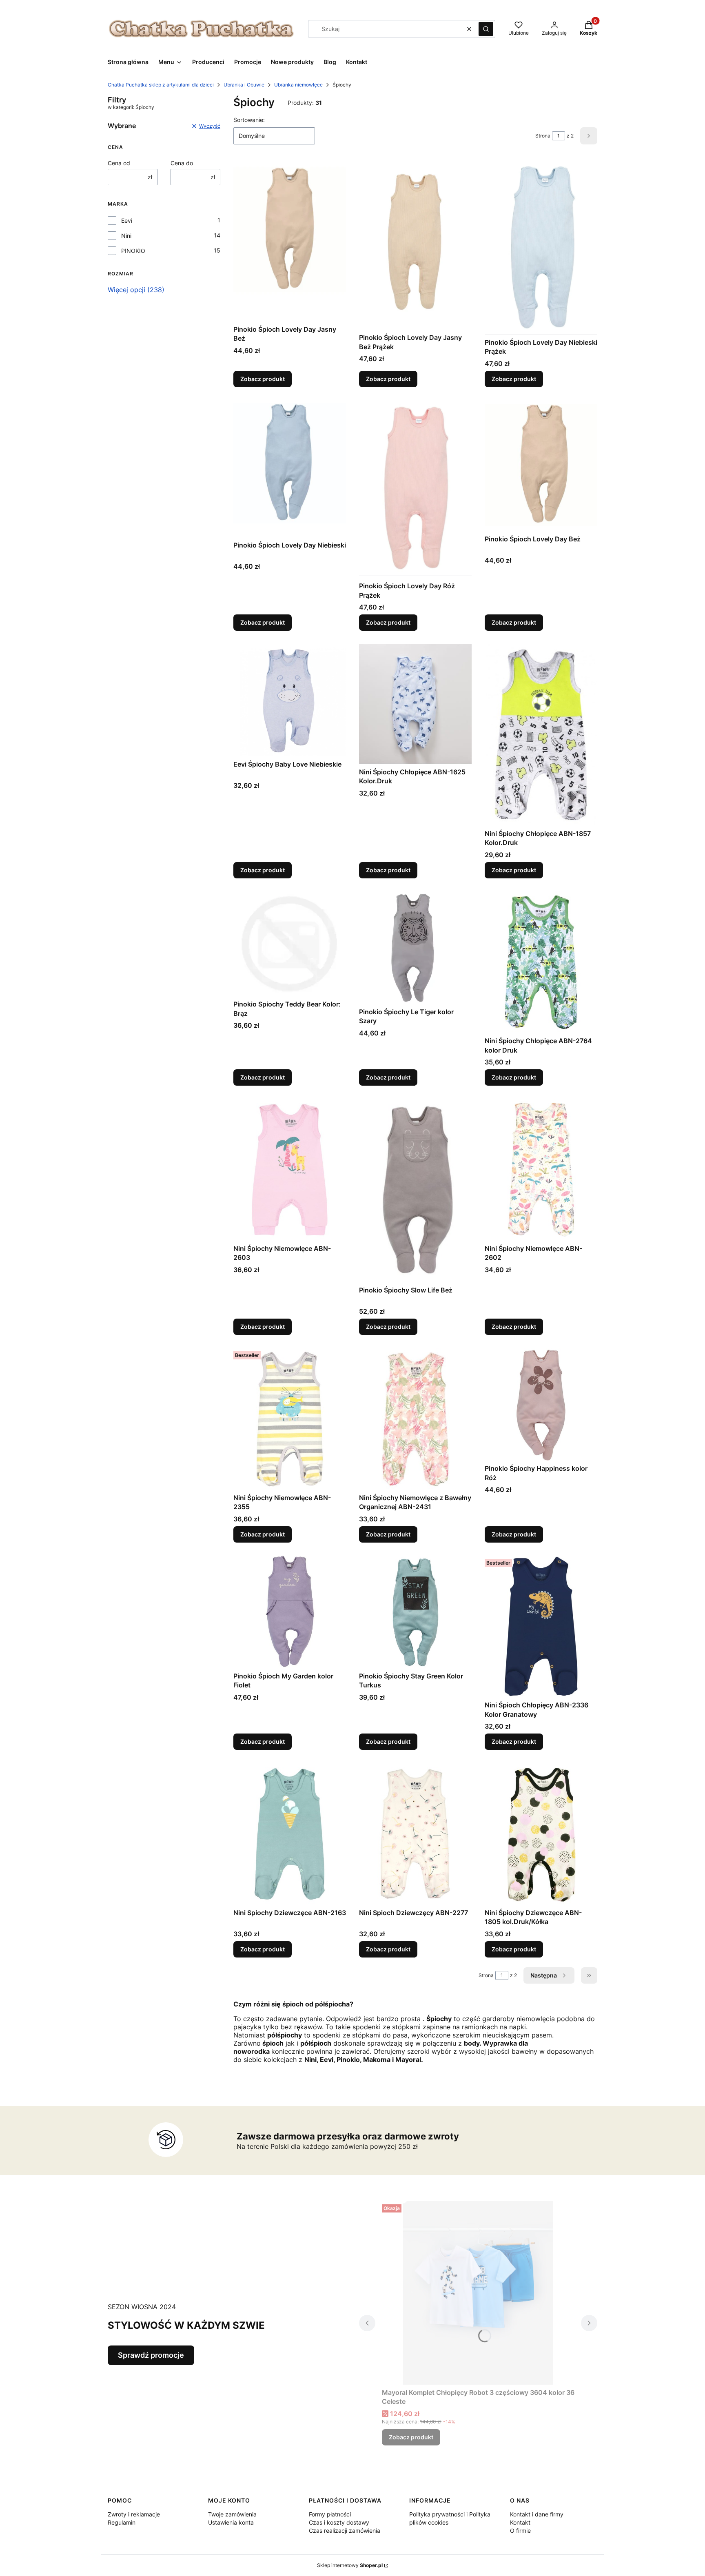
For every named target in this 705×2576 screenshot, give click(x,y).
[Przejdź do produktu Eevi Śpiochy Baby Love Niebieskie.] (290, 700)
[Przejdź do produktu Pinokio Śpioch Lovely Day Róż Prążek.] (415, 489)
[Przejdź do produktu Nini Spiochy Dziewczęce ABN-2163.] (290, 1834)
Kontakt (520, 2522)
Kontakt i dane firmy (537, 2514)
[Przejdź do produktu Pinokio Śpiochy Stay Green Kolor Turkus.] (415, 1612)
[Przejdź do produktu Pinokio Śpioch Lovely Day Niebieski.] (290, 469)
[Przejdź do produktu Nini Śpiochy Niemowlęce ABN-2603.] (290, 1170)
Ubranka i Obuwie (244, 85)
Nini (126, 236)
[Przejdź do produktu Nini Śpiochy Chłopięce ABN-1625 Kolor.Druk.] (415, 704)
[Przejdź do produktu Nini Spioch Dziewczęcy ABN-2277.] (415, 1834)
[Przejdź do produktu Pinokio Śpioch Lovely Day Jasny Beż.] (290, 241)
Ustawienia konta (231, 2522)
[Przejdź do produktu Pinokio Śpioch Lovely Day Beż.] (541, 466)
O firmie (520, 2531)
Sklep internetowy (350, 2565)
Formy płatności (330, 2514)
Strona (543, 136)
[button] (486, 29)
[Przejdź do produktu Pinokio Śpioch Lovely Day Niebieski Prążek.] (541, 248)
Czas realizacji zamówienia (345, 2531)
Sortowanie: (249, 120)
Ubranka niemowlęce (298, 85)
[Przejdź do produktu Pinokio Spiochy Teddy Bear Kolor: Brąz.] (290, 944)
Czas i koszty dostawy (339, 2522)
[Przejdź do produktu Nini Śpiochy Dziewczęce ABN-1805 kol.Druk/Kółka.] (541, 1834)
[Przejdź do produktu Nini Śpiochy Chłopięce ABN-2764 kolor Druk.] (541, 962)
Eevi (127, 221)
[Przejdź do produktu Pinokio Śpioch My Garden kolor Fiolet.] (290, 1612)
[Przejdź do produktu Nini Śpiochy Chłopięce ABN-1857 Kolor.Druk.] (541, 735)
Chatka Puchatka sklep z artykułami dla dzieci (161, 85)
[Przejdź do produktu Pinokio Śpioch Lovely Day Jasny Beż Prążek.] (415, 245)
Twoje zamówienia (232, 2514)
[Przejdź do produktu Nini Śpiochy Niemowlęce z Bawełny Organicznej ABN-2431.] (415, 1419)
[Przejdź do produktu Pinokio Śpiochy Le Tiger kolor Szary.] (415, 948)
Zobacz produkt (263, 379)
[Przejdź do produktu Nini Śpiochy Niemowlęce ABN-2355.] (290, 1419)
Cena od (119, 163)
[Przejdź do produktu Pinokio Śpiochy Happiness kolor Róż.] (541, 1404)
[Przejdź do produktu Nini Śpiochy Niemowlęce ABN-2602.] (541, 1170)
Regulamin (122, 2522)
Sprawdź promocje (151, 2355)
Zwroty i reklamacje (134, 2514)
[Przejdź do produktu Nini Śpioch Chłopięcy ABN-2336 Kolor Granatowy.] (541, 1627)
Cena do (182, 163)
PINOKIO (133, 251)
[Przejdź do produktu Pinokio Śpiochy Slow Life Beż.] (415, 1190)
